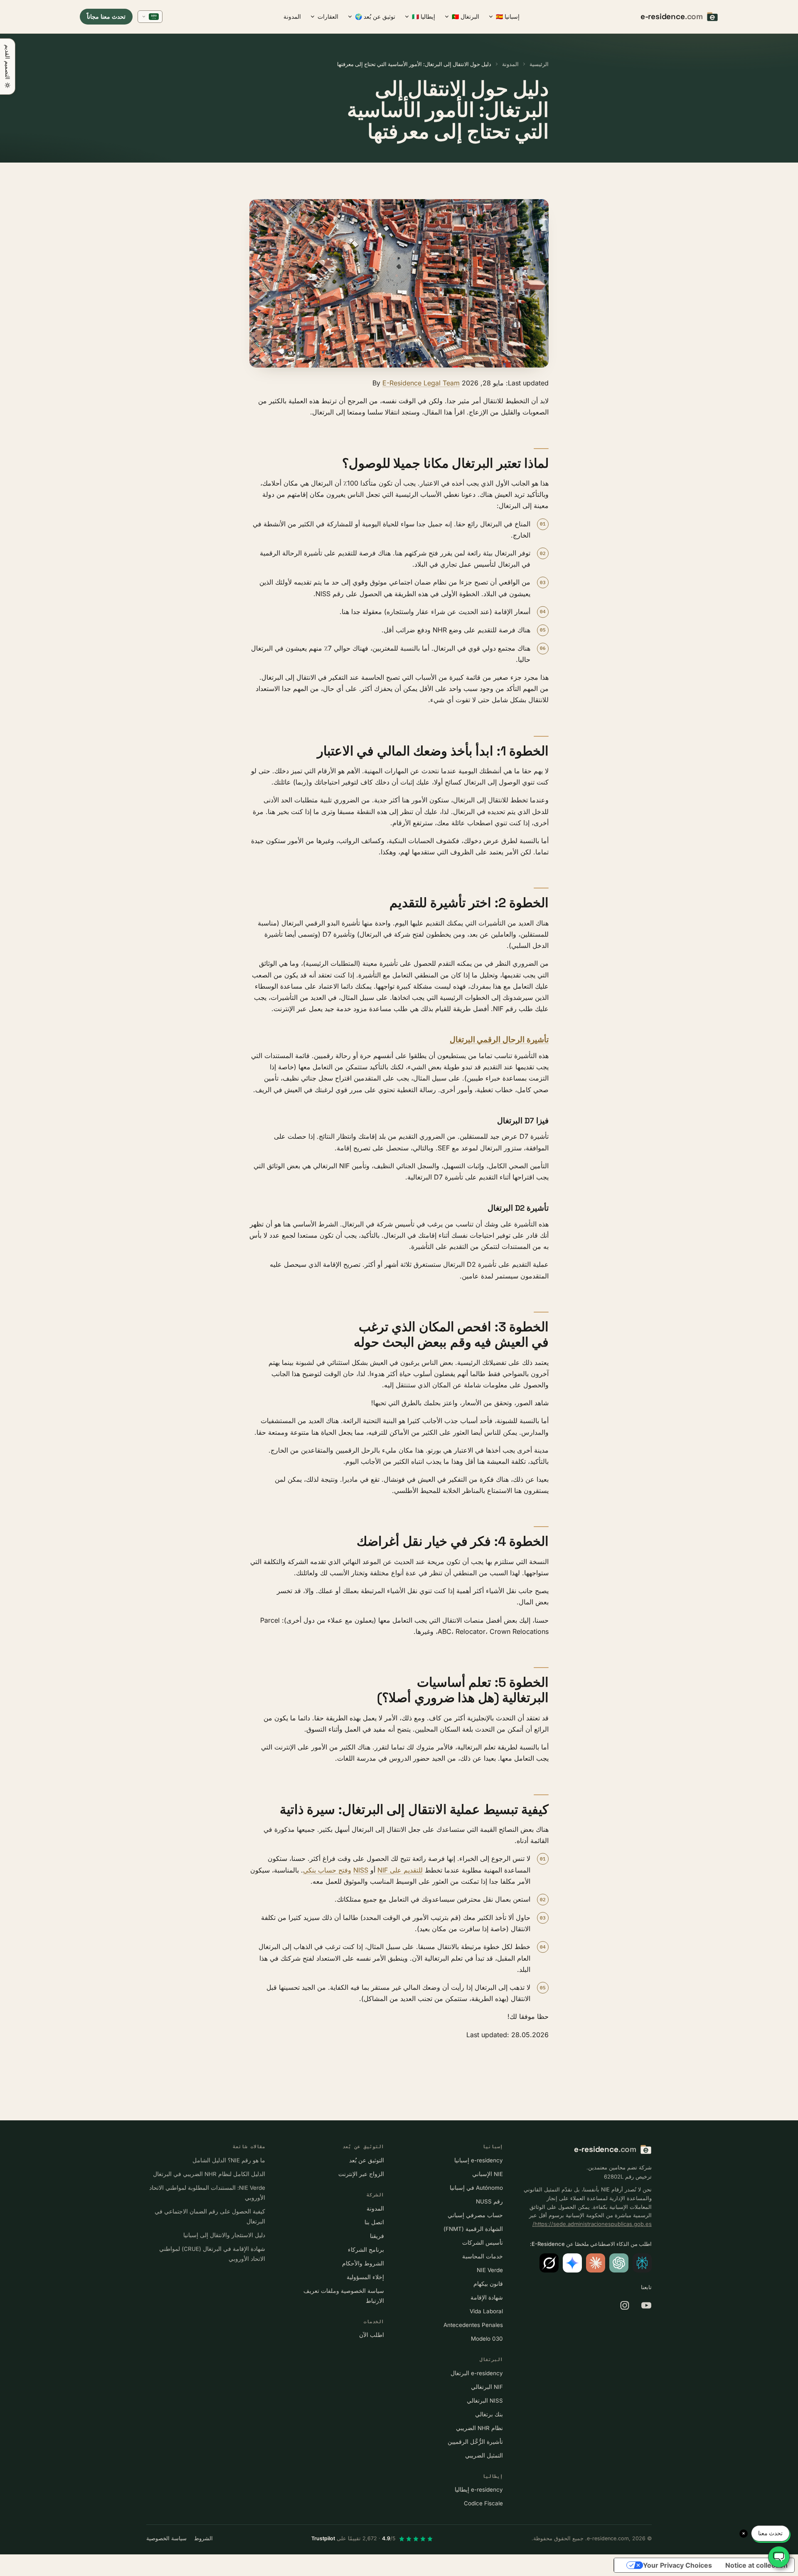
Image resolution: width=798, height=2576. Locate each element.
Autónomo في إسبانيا (476, 2188)
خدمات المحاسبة (483, 2256)
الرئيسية (539, 64)
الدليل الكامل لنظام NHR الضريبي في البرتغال (209, 2174)
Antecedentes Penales (473, 2325)
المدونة (292, 16)
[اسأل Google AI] (572, 2263)
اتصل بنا (374, 2222)
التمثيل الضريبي (484, 2455)
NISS (361, 1870)
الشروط (203, 2538)
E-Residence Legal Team (421, 383)
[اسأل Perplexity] (642, 2263)
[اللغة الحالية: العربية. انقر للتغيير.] (150, 17)
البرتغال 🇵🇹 (465, 16)
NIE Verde (490, 2270)
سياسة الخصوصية (166, 2538)
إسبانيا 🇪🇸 (508, 16)
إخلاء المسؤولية (365, 2277)
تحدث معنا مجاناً (106, 16)
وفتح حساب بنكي (327, 1870)
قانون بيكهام (488, 2284)
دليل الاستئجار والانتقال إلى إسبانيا (224, 2235)
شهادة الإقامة (487, 2297)
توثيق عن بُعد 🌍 (375, 16)
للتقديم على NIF (400, 1870)
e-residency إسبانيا (479, 2160)
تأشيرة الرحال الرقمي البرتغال (499, 1040)
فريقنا (377, 2236)
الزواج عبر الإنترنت (361, 2174)
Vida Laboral (486, 2311)
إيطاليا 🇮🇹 (424, 16)
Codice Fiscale (483, 2503)
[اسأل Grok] (549, 2263)
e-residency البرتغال (477, 2373)
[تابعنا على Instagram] (625, 2305)
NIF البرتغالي (487, 2387)
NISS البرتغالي (485, 2401)
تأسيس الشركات (483, 2243)
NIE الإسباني (488, 2174)
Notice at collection (756, 2565)
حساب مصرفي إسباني (475, 2215)
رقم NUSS (489, 2201)
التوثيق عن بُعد (367, 2160)
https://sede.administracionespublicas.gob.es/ (592, 2224)
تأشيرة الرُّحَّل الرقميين (475, 2442)
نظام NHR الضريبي (479, 2428)
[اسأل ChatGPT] (619, 2263)
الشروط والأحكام (363, 2263)
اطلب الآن (372, 2335)
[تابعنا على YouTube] (646, 2305)
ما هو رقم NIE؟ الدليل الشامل (229, 2160)
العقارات (328, 16)
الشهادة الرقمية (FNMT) (473, 2229)
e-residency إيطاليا (479, 2490)
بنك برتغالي (489, 2414)
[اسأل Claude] (596, 2263)
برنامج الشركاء (366, 2250)
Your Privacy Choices (677, 2565)
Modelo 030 (487, 2339)
